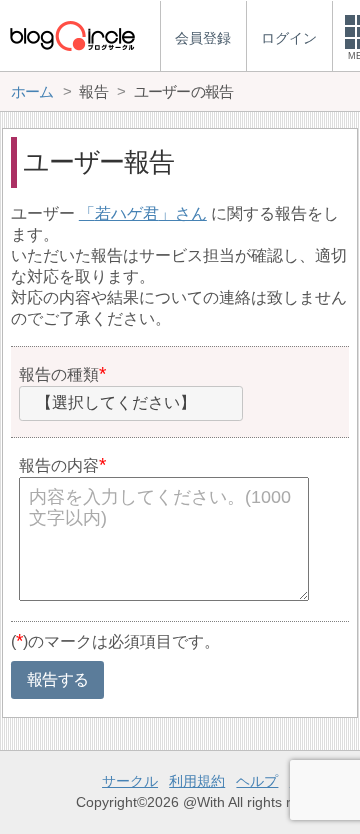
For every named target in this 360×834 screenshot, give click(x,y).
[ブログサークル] (72, 35)
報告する (57, 679)
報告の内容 (59, 465)
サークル (130, 781)
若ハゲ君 (127, 213)
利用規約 (197, 781)
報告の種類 (59, 374)
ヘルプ (257, 781)
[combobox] (131, 404)
